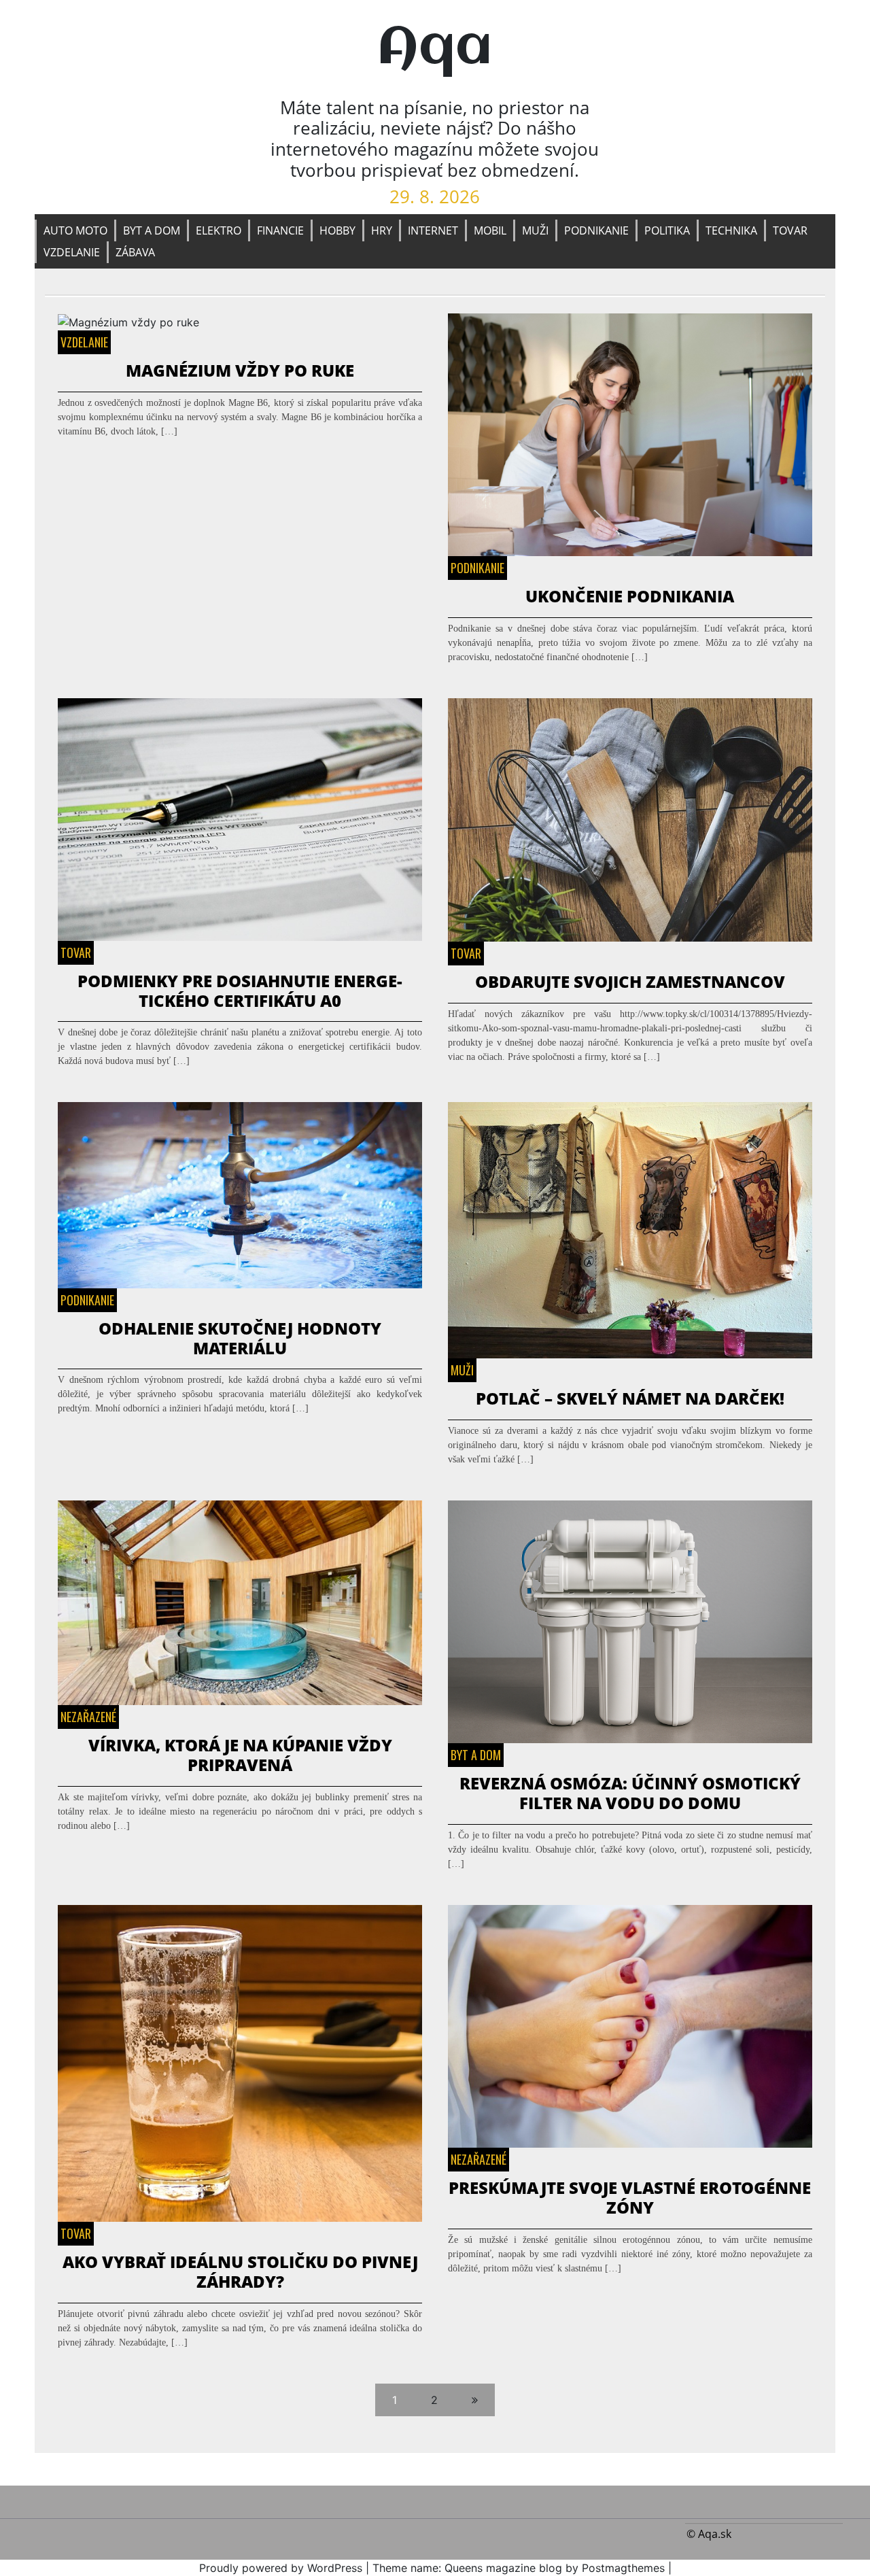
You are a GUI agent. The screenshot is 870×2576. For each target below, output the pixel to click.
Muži (535, 230)
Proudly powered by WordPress (281, 2568)
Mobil (490, 230)
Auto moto (75, 230)
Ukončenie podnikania (630, 596)
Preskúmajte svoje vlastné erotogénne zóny (630, 2197)
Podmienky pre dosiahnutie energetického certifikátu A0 (240, 991)
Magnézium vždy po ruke (240, 370)
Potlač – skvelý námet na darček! (630, 1398)
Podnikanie (596, 230)
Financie (280, 230)
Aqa (435, 49)
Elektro (219, 230)
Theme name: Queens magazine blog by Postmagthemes (519, 2568)
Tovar (790, 230)
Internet (433, 230)
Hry (382, 230)
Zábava (135, 252)
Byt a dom (152, 230)
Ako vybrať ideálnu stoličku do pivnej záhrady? (240, 2271)
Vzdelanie (72, 252)
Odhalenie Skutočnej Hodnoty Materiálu (240, 1338)
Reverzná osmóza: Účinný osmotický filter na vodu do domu (630, 1793)
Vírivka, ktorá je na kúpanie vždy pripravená (240, 1755)
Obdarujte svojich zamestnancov (630, 981)
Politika (667, 230)
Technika (731, 230)
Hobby (337, 230)
